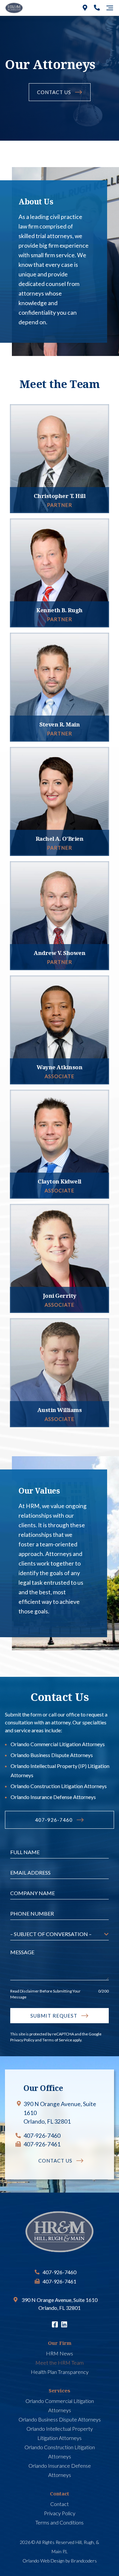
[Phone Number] (97, 8)
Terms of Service (57, 2040)
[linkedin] (64, 2325)
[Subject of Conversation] (59, 1934)
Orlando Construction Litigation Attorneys (59, 1786)
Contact (59, 2504)
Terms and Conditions (59, 2522)
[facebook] (55, 2325)
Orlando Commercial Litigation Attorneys (58, 1744)
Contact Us (54, 92)
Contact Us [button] (55, 2161)
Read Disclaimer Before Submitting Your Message (45, 1994)
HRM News (59, 2353)
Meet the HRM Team (59, 2363)
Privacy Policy (22, 2040)
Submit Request (54, 2016)
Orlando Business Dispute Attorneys (52, 1755)
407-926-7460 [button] (54, 1820)
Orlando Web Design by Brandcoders (60, 2561)
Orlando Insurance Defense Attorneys (53, 1797)
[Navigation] (110, 8)
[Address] (85, 8)
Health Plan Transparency (60, 2372)
